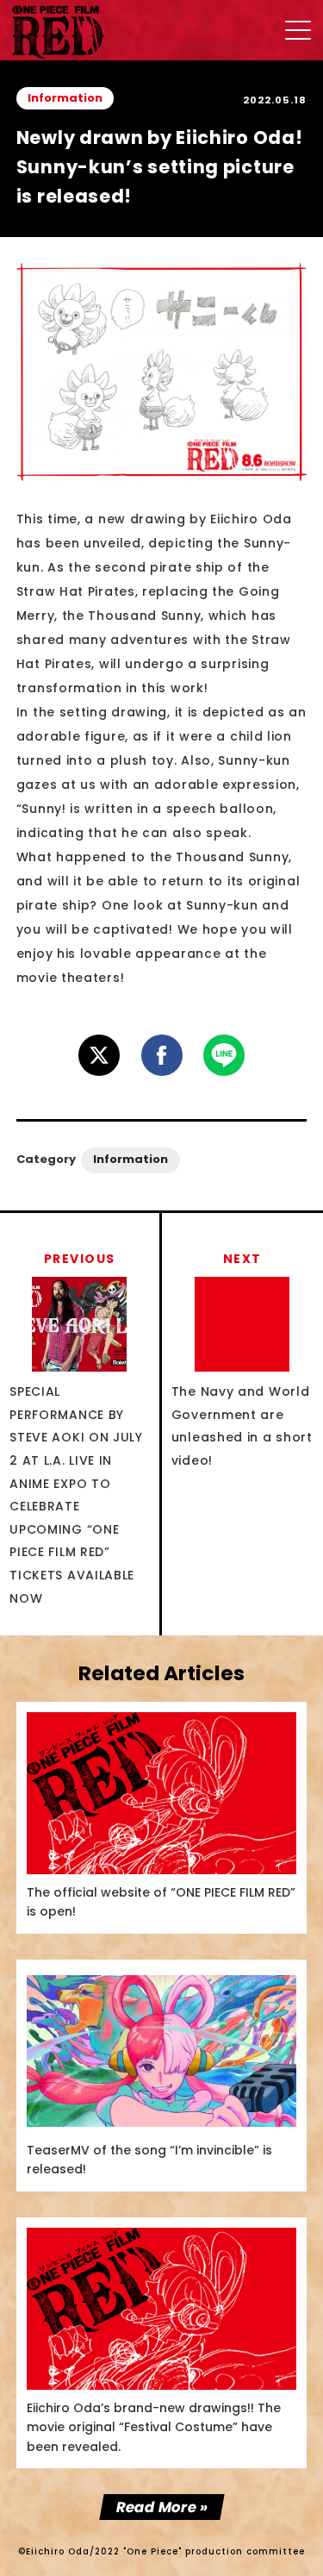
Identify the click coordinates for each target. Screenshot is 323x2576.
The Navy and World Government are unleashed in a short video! (242, 1360)
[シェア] (162, 1055)
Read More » (161, 2507)
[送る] (224, 1055)
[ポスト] (99, 1055)
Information (65, 98)
